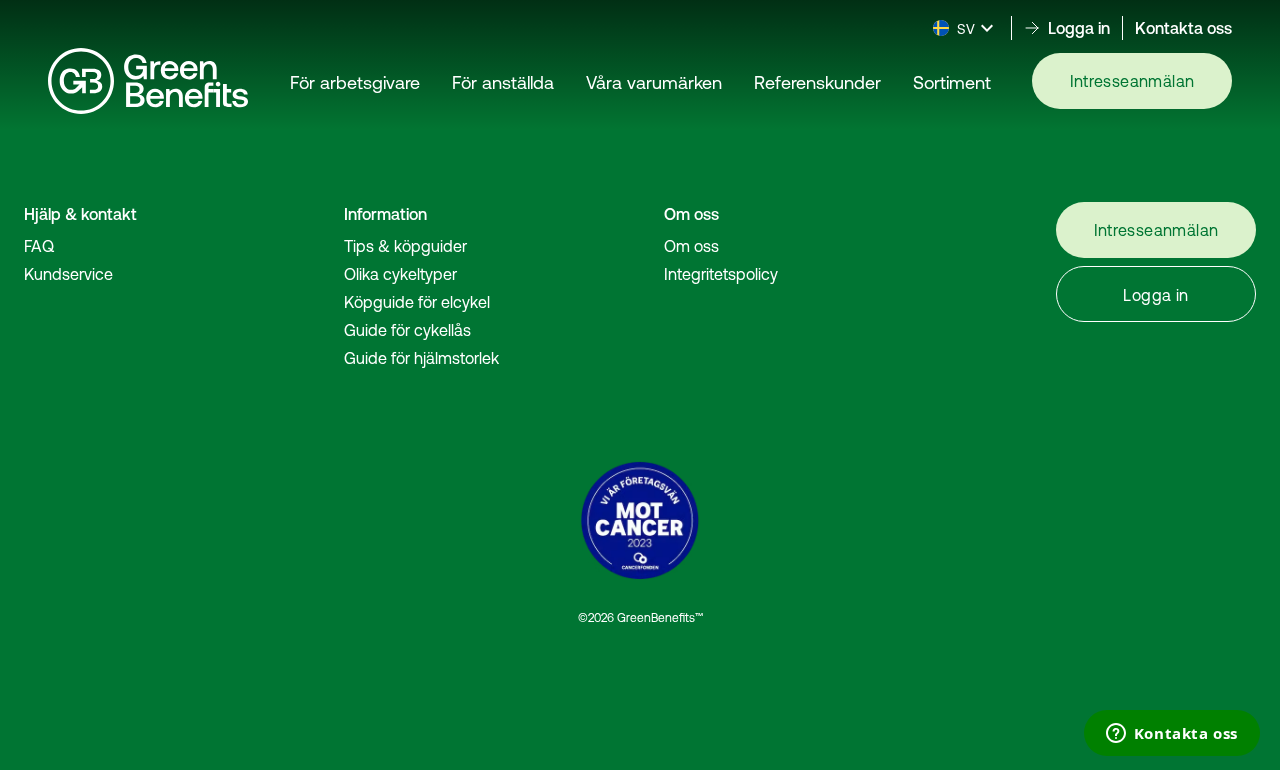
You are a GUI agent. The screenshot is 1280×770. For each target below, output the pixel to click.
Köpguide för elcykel (417, 302)
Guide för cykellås (407, 330)
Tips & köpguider (405, 246)
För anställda (503, 82)
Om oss (691, 246)
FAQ (39, 246)
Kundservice (68, 274)
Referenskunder (817, 82)
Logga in (1155, 295)
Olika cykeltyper (400, 274)
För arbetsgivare (355, 82)
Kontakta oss (1183, 28)
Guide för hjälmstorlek (421, 358)
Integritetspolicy (721, 274)
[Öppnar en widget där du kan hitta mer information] (1171, 735)
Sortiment (952, 82)
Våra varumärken (654, 82)
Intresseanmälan (1132, 81)
